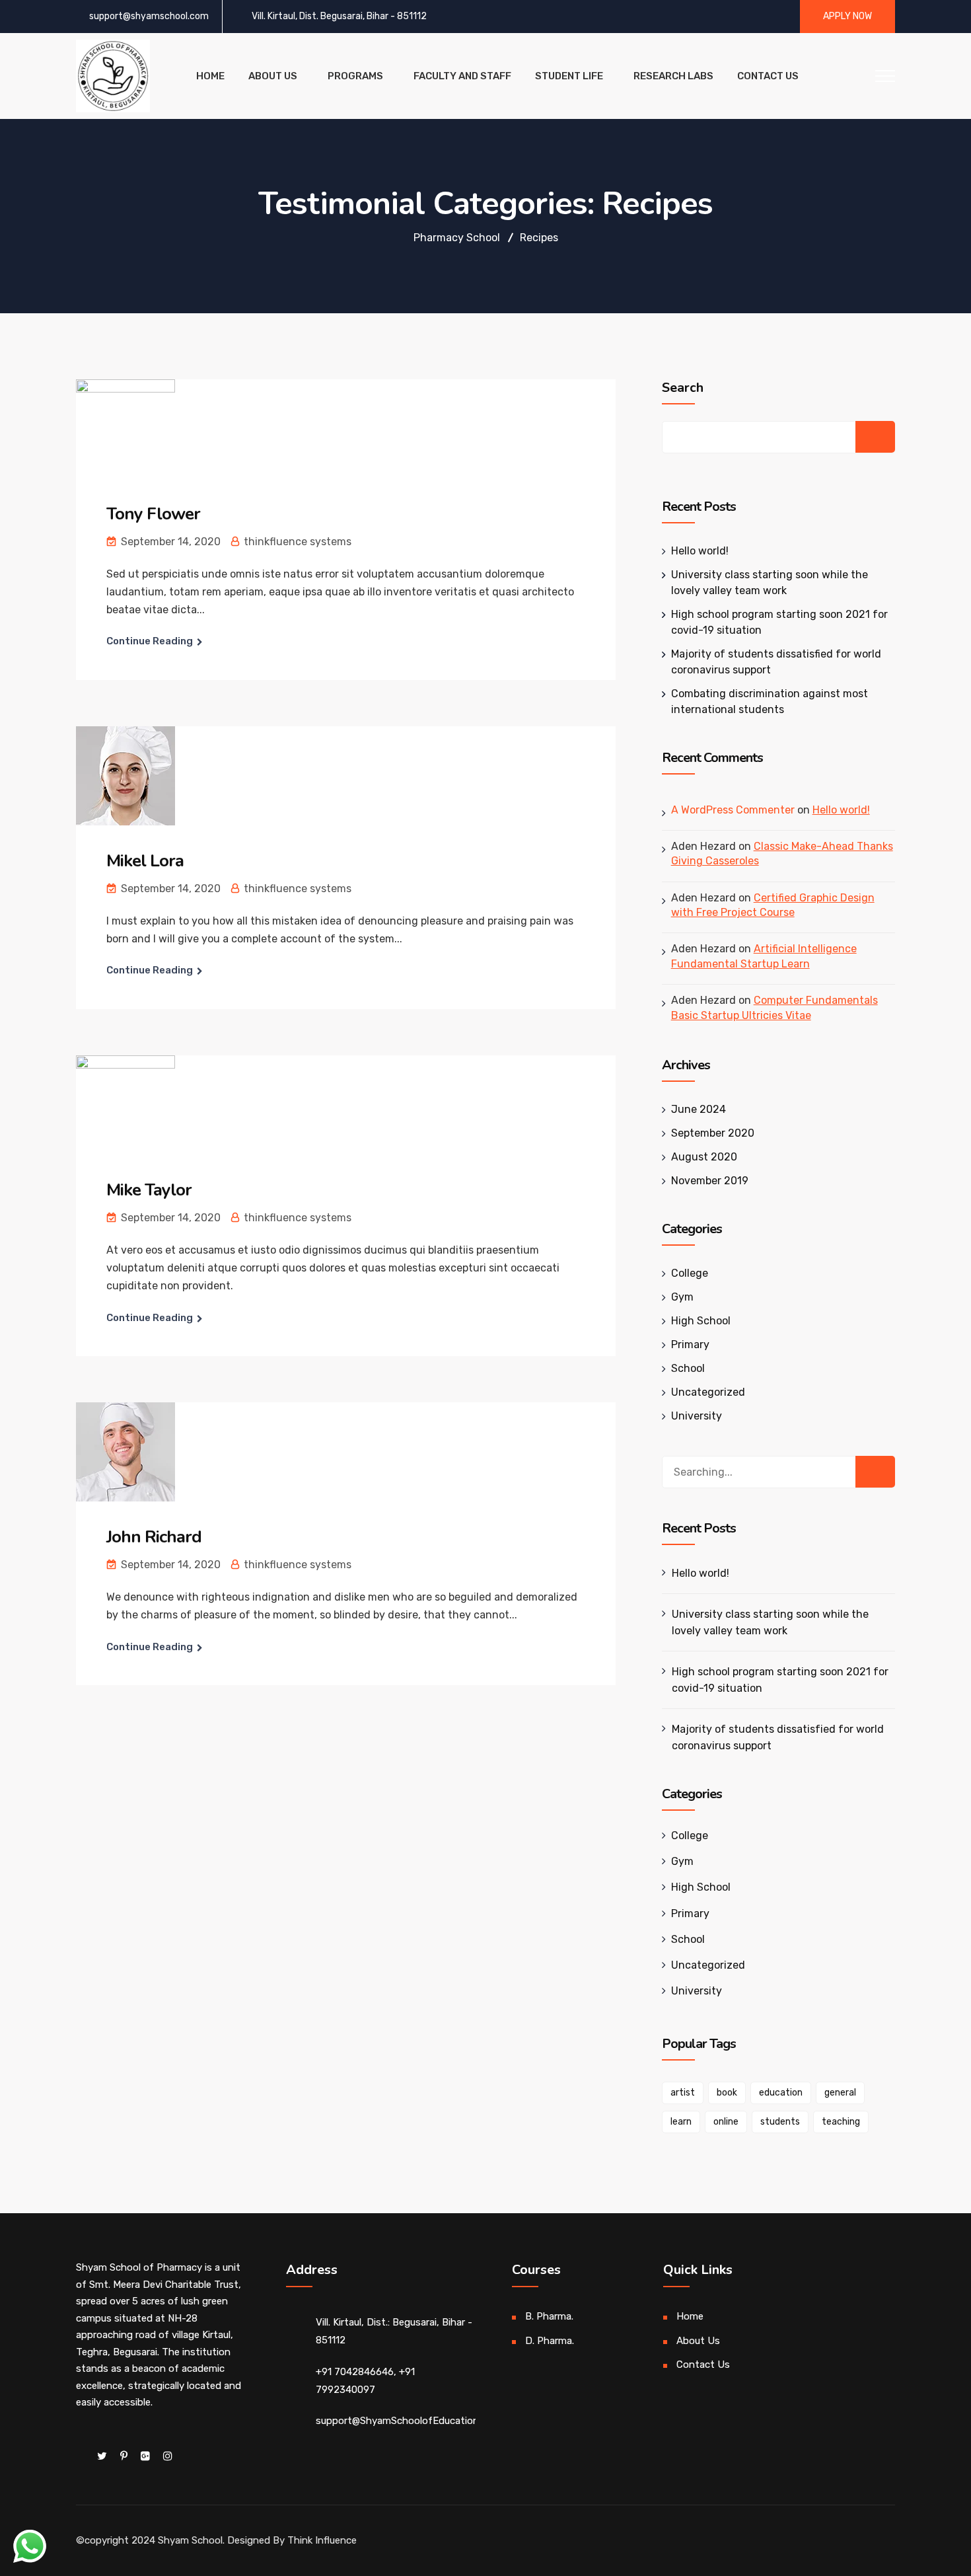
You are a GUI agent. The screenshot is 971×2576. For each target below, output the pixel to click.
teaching (841, 2122)
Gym (682, 1297)
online (726, 2122)
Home (210, 76)
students (780, 2122)
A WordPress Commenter (733, 810)
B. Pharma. (549, 2316)
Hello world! (700, 551)
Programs (355, 76)
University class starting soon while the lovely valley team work (770, 1622)
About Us (273, 76)
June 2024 (699, 1109)
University (697, 1416)
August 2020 (704, 1157)
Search (683, 388)
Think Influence (322, 2540)
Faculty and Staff (462, 76)
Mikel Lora (145, 861)
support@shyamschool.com (149, 16)
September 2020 (713, 1133)
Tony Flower (153, 514)
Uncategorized (708, 1392)
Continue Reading (150, 641)
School (688, 1368)
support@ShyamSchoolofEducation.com (408, 2421)
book (727, 2093)
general (840, 2093)
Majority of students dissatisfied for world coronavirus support (778, 1737)
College (690, 1273)
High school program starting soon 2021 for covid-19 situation (780, 1680)
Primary (690, 1345)
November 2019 (710, 1181)
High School (701, 1321)
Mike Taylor (149, 1190)
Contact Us (768, 76)
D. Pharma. (550, 2341)
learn (681, 2122)
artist (683, 2093)
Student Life (569, 76)
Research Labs (673, 76)
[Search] (875, 1472)
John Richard (154, 1537)
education (781, 2093)
